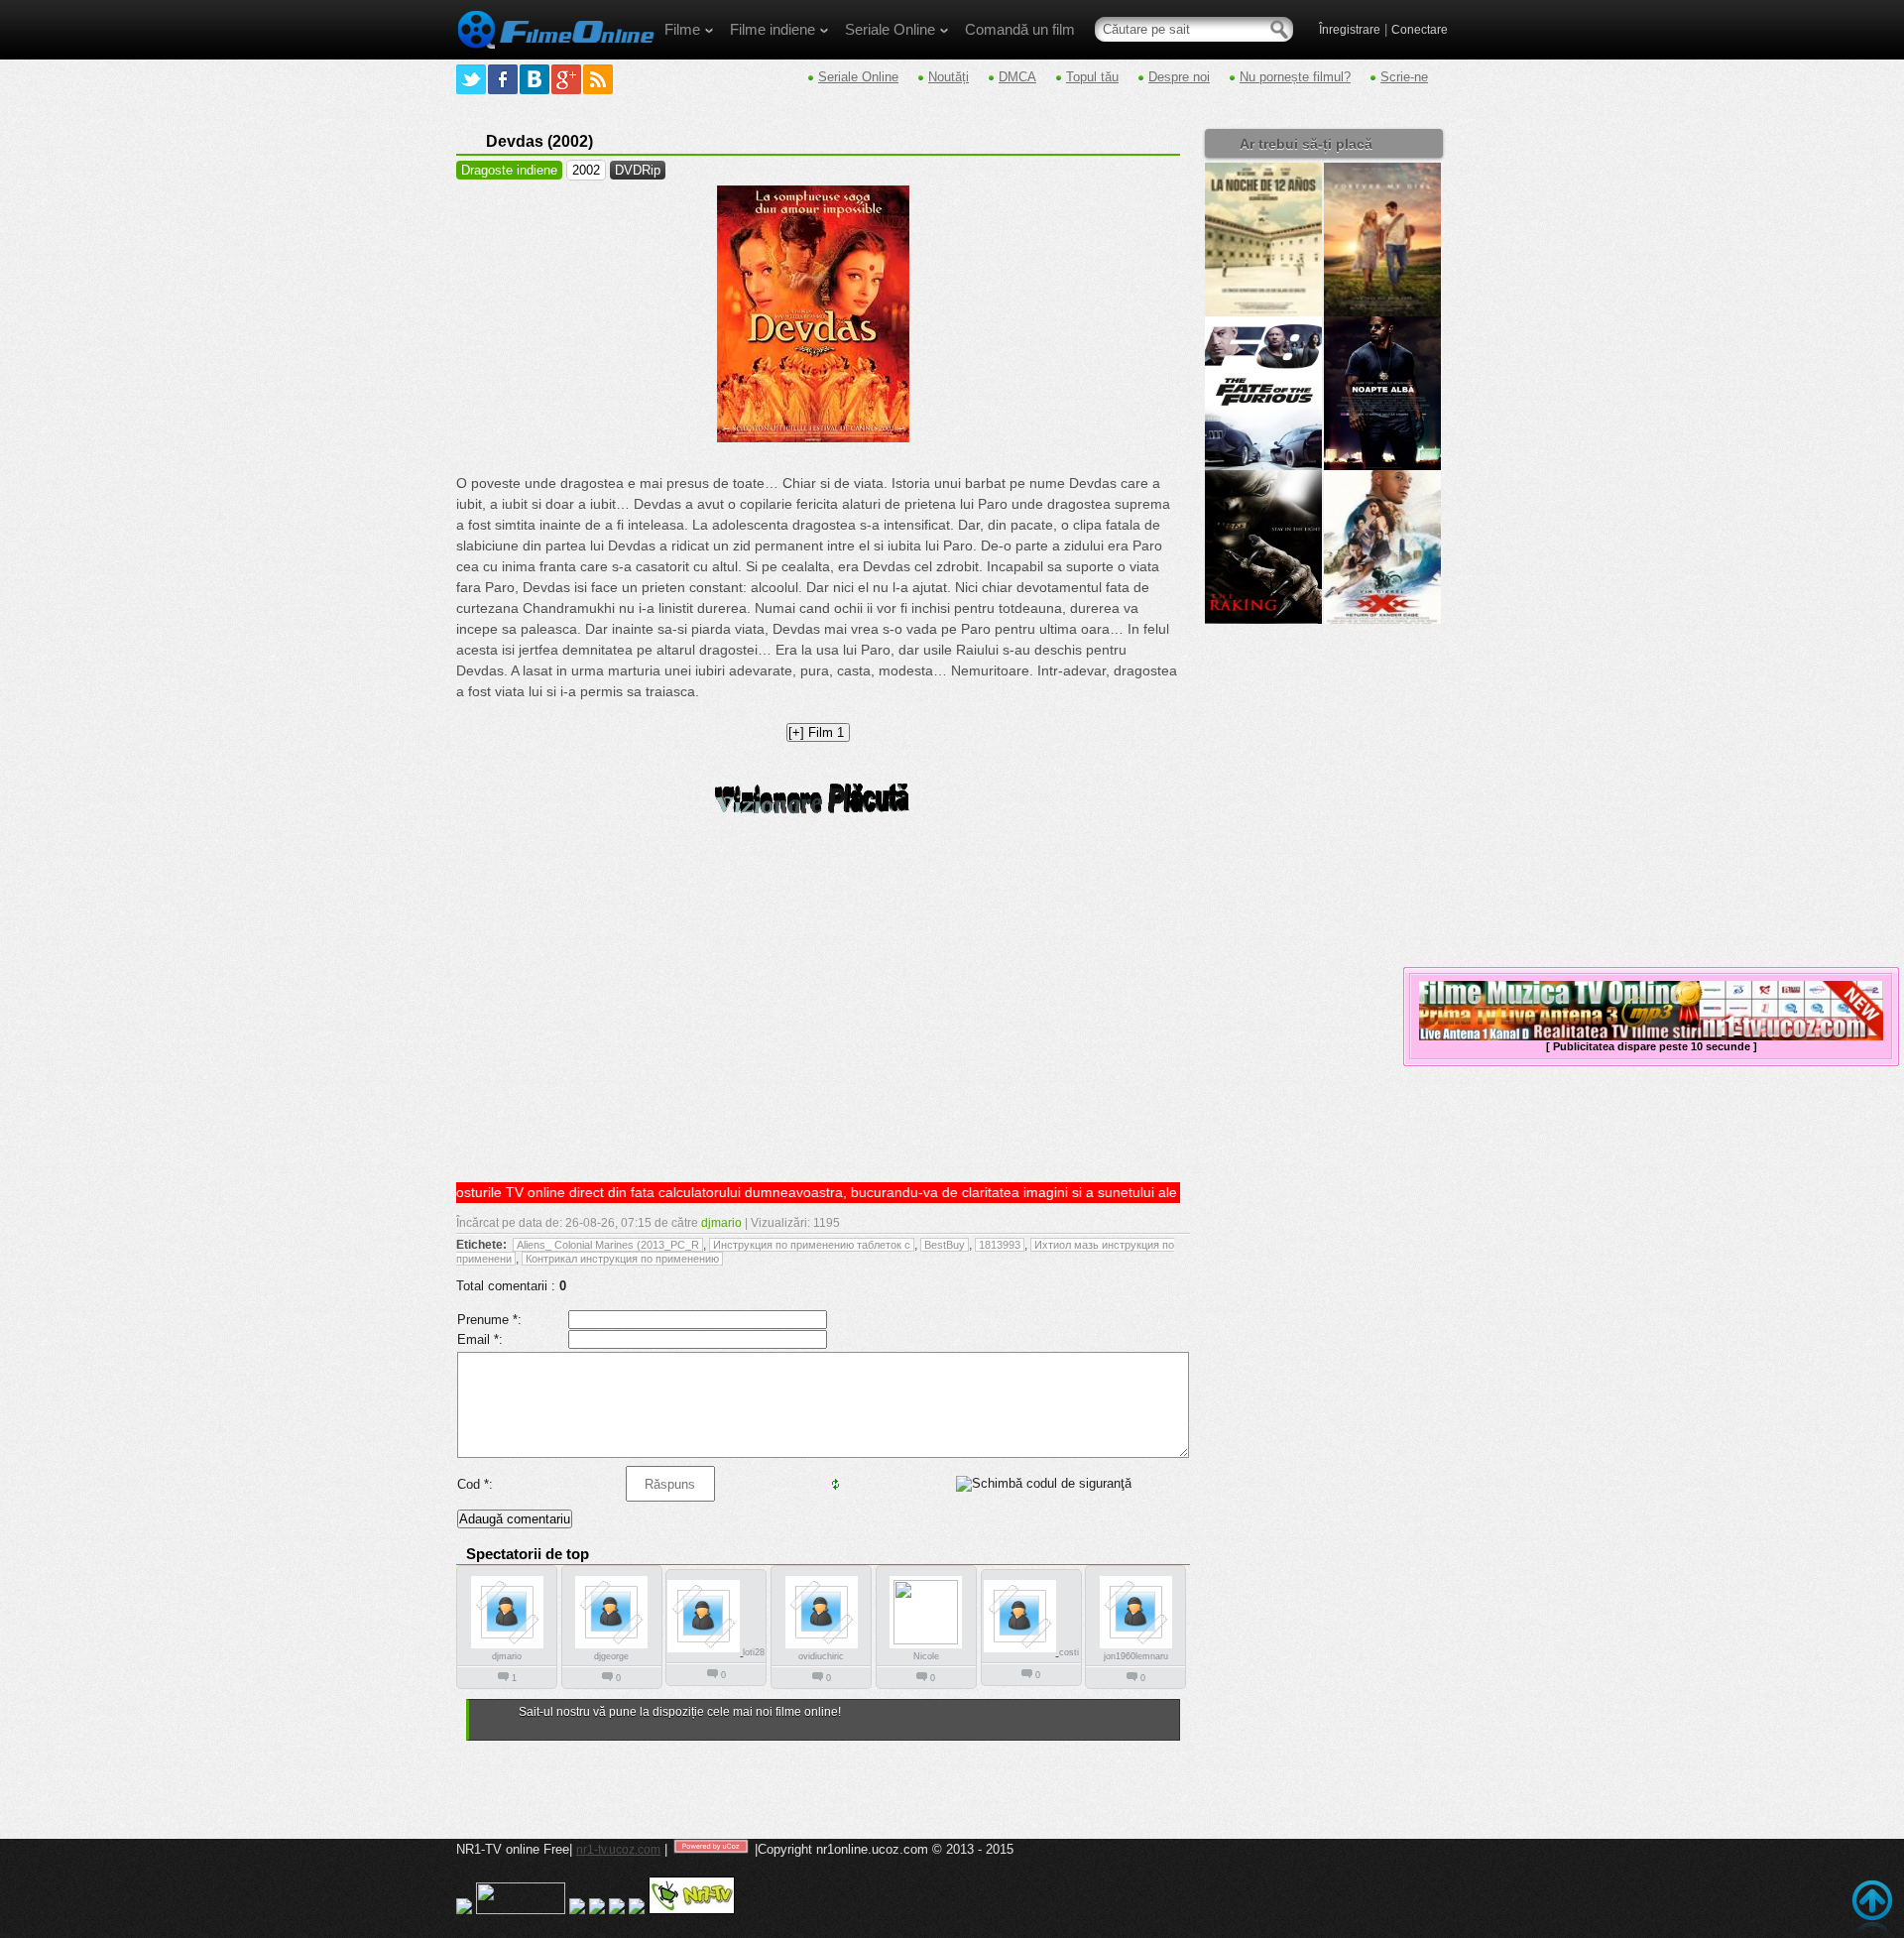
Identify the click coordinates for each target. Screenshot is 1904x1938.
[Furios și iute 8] (1263, 466)
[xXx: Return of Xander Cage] (1382, 620)
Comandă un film (1020, 29)
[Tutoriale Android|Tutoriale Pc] (597, 1910)
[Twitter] (471, 79)
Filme (682, 29)
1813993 (1000, 1245)
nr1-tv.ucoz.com (618, 1850)
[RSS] (598, 79)
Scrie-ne (1404, 77)
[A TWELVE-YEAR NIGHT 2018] (1263, 312)
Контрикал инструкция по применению (622, 1259)
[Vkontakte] (535, 79)
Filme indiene (773, 29)
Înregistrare (1350, 30)
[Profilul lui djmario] (507, 1647)
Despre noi (1179, 77)
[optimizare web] (637, 1910)
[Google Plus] (566, 79)
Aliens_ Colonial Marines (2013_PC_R (608, 1245)
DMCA (1017, 77)
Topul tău (1092, 77)
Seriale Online (890, 29)
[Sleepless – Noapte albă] (1382, 466)
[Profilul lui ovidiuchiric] (822, 1647)
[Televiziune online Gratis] (692, 1910)
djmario (721, 1223)
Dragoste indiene (509, 170)
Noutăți (949, 77)
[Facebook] (503, 79)
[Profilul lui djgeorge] (611, 1647)
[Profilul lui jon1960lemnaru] (1136, 1647)
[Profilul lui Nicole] (926, 1640)
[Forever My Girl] (1382, 312)
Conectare (1420, 30)
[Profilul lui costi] (1021, 1651)
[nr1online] (555, 56)
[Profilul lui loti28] (705, 1651)
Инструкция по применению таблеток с (812, 1245)
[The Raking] (1263, 620)
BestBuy (945, 1245)
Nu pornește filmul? (1295, 77)
